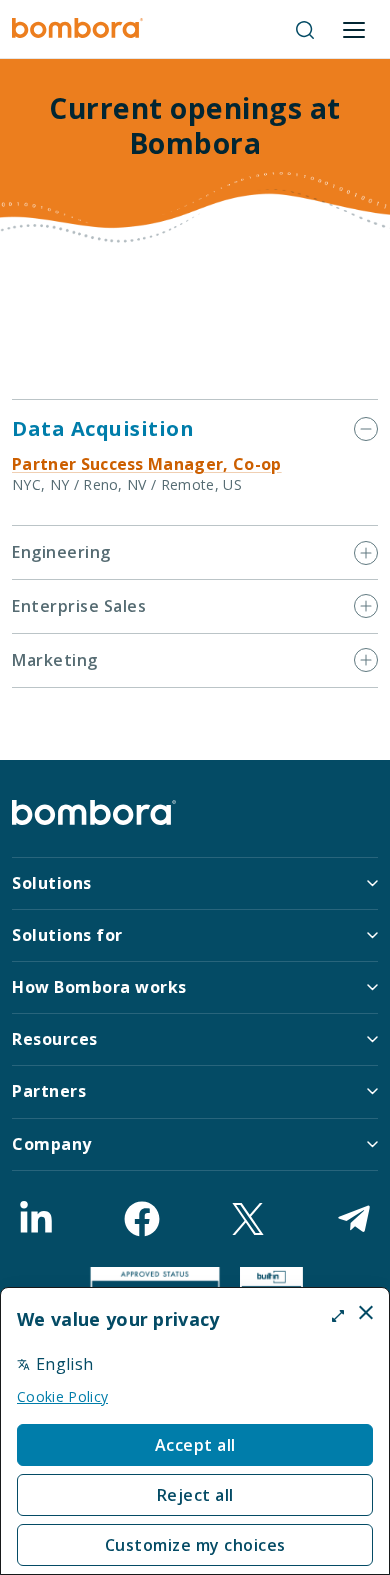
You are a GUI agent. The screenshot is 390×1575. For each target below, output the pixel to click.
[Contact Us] (354, 1219)
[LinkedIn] (36, 1219)
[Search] (305, 30)
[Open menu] (354, 30)
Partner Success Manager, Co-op (147, 464)
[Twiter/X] (248, 1219)
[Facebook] (142, 1219)
